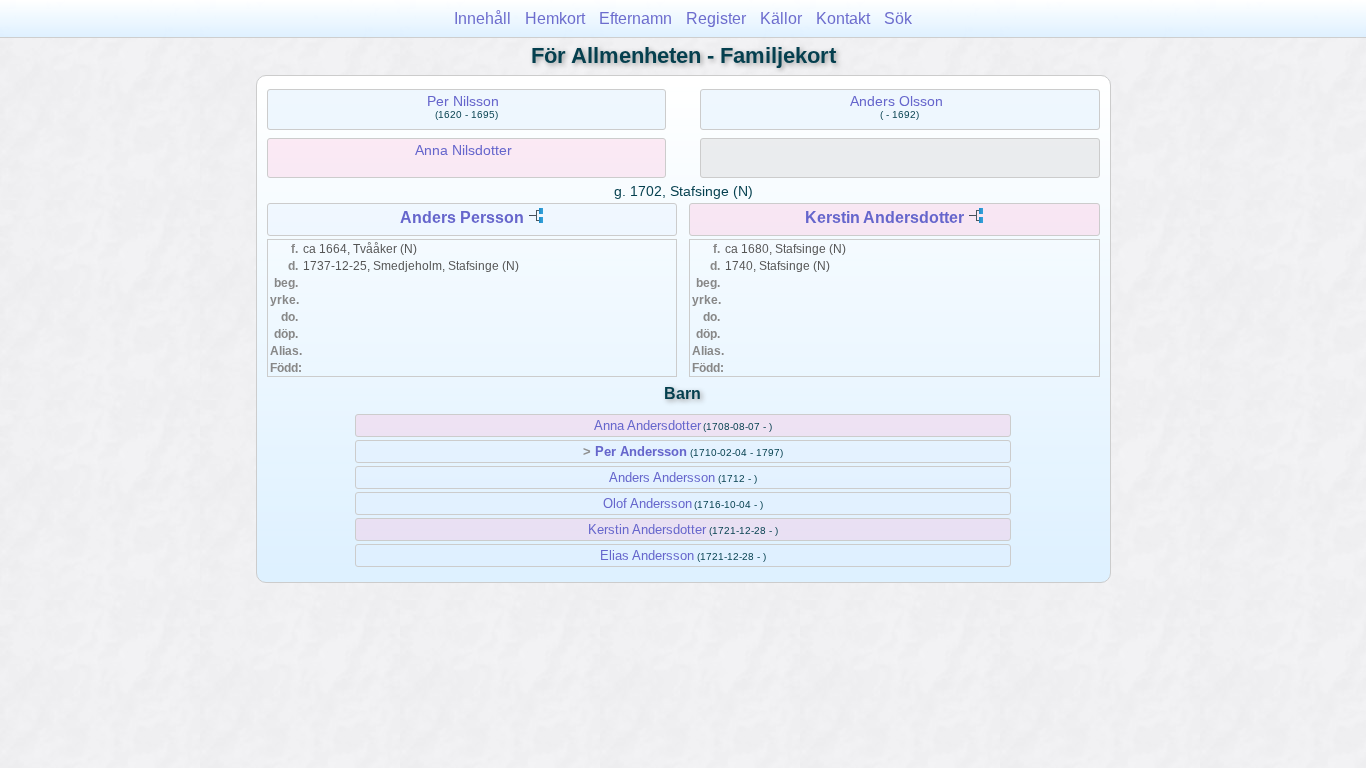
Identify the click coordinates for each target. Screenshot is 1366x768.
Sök (898, 18)
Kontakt (843, 18)
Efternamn (635, 18)
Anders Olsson (896, 101)
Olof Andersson (647, 503)
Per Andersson (641, 451)
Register (716, 18)
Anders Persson (462, 217)
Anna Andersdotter (647, 425)
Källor (781, 18)
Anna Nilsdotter (463, 150)
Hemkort (555, 18)
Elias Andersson (647, 555)
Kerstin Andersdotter (884, 217)
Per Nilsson (463, 101)
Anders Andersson (662, 477)
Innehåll (482, 18)
